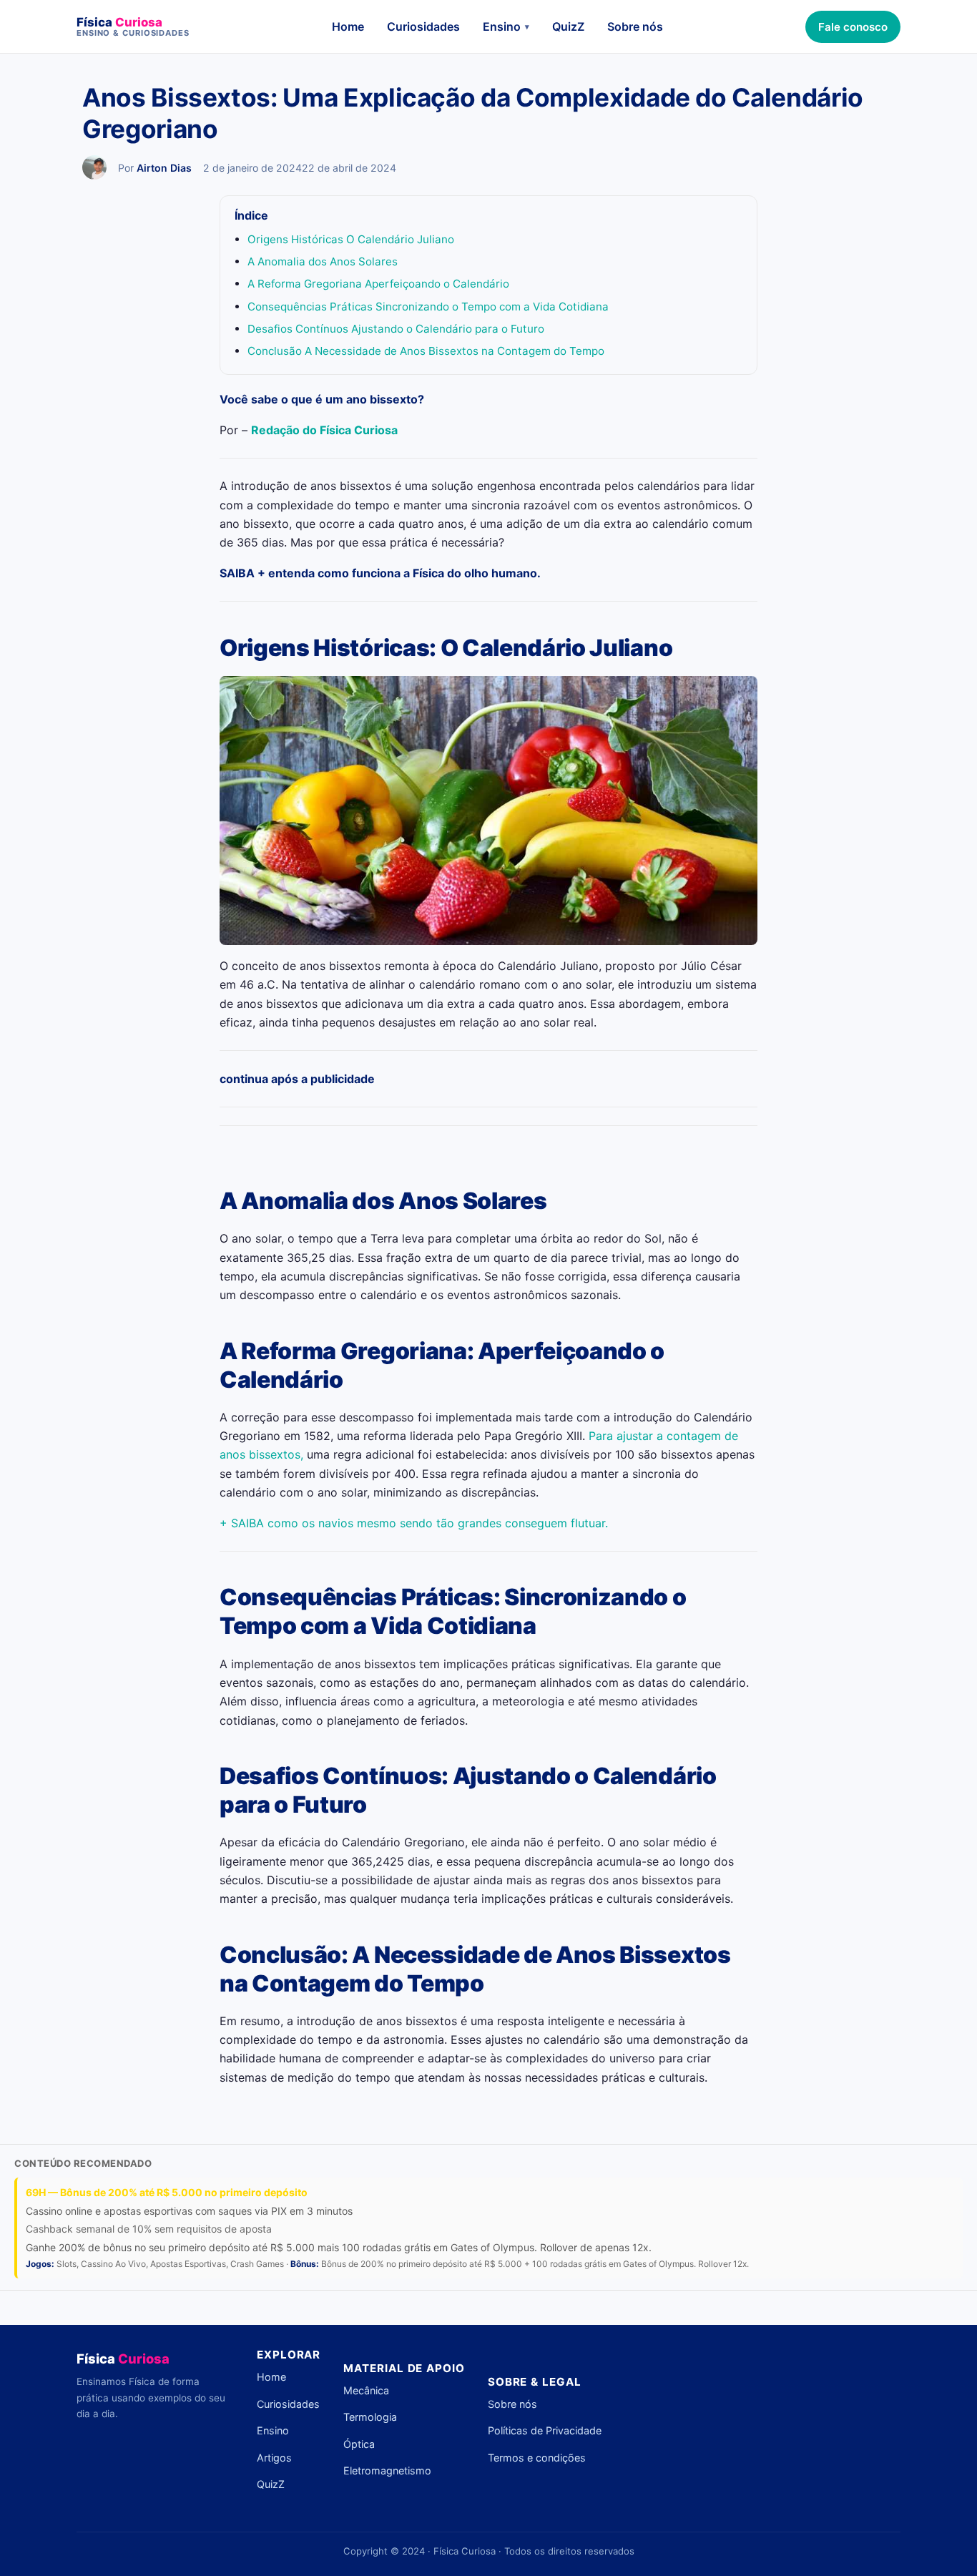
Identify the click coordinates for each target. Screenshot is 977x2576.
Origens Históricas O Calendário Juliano (351, 239)
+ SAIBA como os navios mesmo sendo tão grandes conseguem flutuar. (414, 1523)
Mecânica (366, 2390)
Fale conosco (853, 27)
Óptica (359, 2444)
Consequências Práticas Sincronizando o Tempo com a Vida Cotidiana (428, 307)
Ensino (506, 26)
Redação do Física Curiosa (324, 430)
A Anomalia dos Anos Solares (323, 261)
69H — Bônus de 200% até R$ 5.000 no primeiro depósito (167, 2192)
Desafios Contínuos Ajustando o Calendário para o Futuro (396, 329)
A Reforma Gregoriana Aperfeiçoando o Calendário (378, 284)
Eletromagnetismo (387, 2470)
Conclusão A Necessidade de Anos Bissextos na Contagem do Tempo (426, 351)
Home (348, 26)
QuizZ (568, 26)
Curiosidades (423, 26)
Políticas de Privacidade (545, 2430)
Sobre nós (635, 26)
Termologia (370, 2417)
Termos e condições (537, 2458)
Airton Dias (164, 168)
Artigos (274, 2458)
